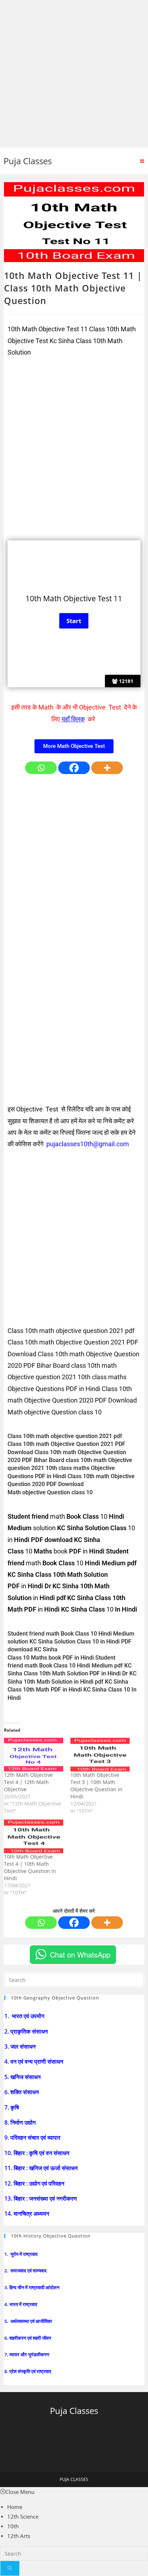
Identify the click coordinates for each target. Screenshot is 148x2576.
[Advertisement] (74, 74)
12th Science (23, 2516)
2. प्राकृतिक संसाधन (27, 2031)
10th (13, 2526)
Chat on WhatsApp (80, 1954)
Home (15, 2507)
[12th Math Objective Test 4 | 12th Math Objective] (34, 1755)
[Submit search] (10, 2568)
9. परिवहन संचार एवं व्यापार (33, 2138)
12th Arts (19, 2536)
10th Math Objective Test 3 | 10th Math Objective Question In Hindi (96, 1786)
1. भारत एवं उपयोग (25, 2016)
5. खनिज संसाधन (23, 2077)
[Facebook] (74, 768)
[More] (107, 768)
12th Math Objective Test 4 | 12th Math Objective (28, 1782)
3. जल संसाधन (21, 2046)
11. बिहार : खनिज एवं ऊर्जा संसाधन (42, 2168)
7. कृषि (12, 2107)
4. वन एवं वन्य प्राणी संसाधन (34, 2062)
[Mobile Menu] (142, 161)
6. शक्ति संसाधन (22, 2092)
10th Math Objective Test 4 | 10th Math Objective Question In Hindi (30, 1867)
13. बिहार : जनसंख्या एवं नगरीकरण (41, 2198)
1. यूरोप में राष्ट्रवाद (22, 2254)
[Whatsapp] (41, 768)
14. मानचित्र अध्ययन (27, 2214)
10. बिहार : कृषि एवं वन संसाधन (38, 2153)
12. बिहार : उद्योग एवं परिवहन (35, 2183)
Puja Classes (28, 161)
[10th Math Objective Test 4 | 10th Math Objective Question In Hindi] (34, 1836)
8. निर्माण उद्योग (21, 2122)
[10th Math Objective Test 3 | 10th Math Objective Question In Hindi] (100, 1755)
